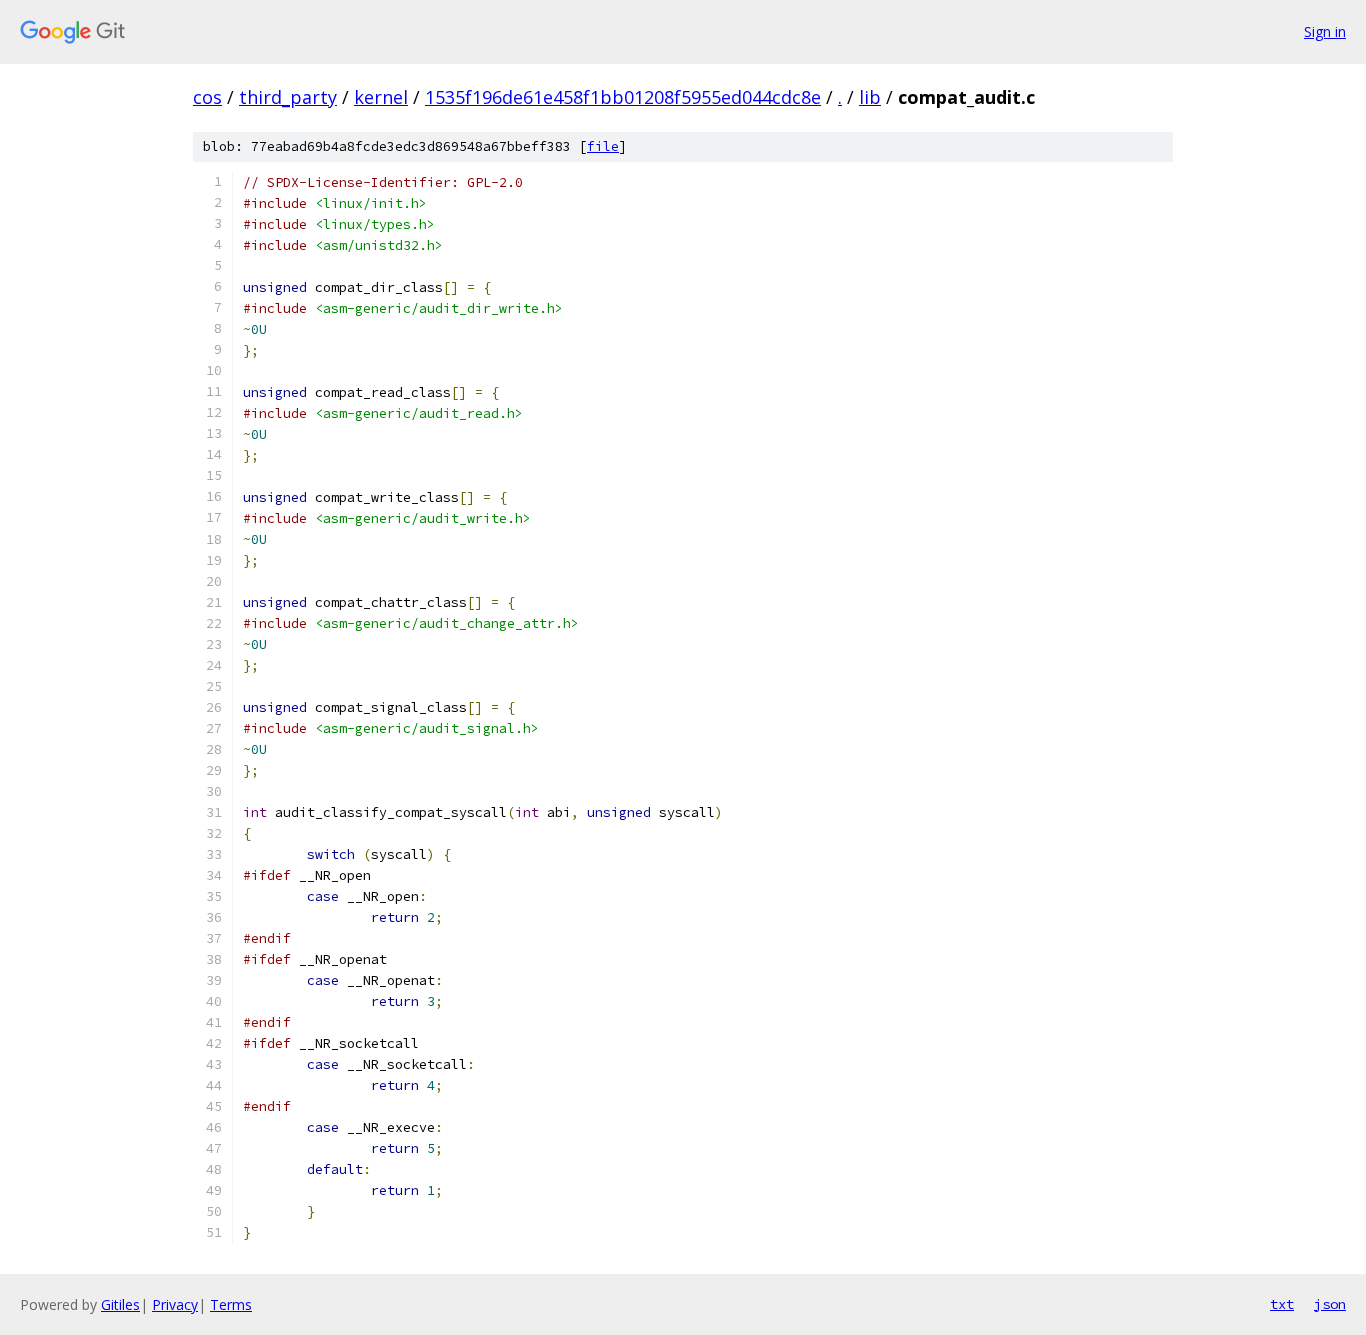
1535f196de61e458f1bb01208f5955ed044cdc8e (623, 97)
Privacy (175, 1304)
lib (870, 97)
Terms (231, 1304)
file (603, 146)
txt (1282, 1304)
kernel (381, 97)
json (1330, 1304)
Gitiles (120, 1304)
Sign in (1325, 31)
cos (207, 97)
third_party (288, 97)
